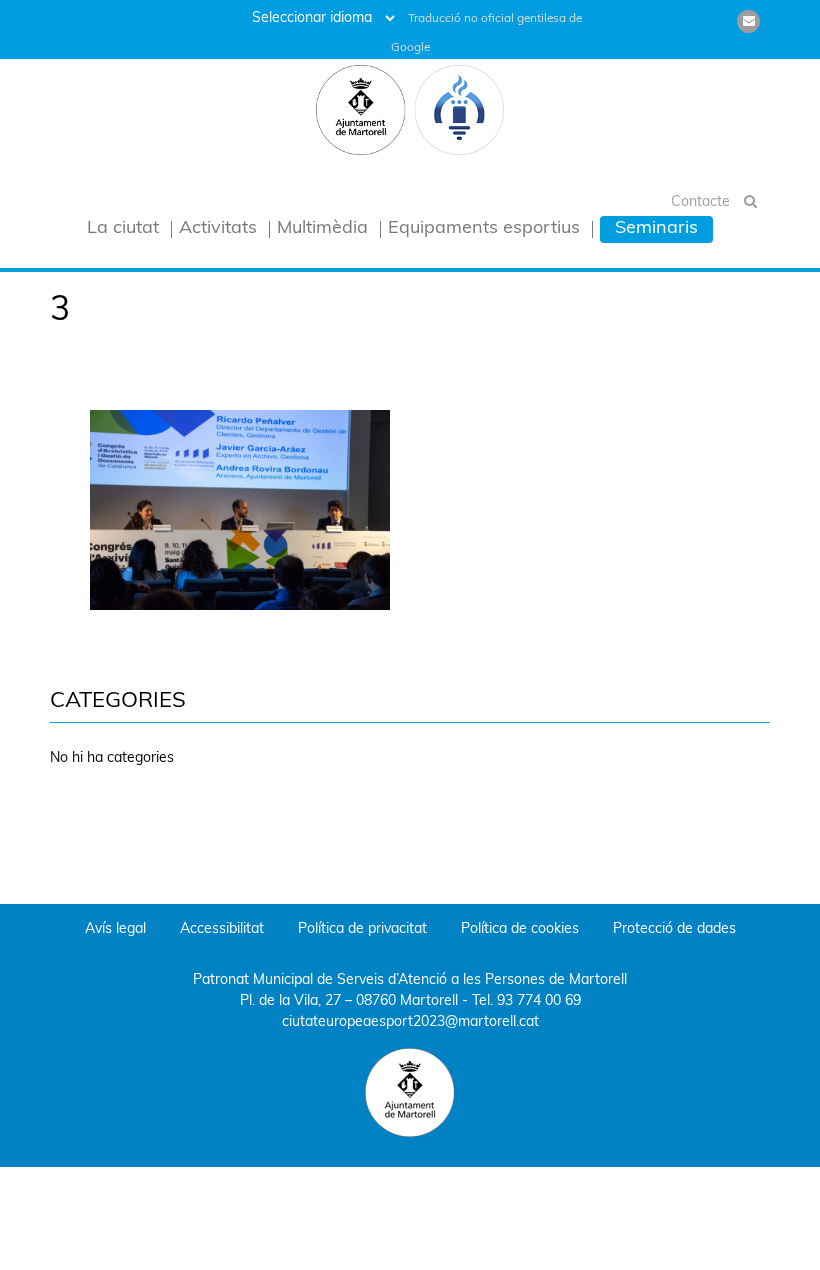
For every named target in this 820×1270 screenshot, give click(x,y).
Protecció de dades (674, 929)
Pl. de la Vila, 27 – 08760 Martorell (349, 1001)
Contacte (700, 202)
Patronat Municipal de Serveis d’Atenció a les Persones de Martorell (410, 980)
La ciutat (123, 229)
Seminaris (656, 229)
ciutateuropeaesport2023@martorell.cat (410, 1022)
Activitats (218, 229)
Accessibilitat (222, 929)
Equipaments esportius (484, 229)
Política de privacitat (362, 929)
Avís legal (115, 929)
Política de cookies (520, 929)
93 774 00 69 (539, 1001)
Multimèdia (322, 229)
